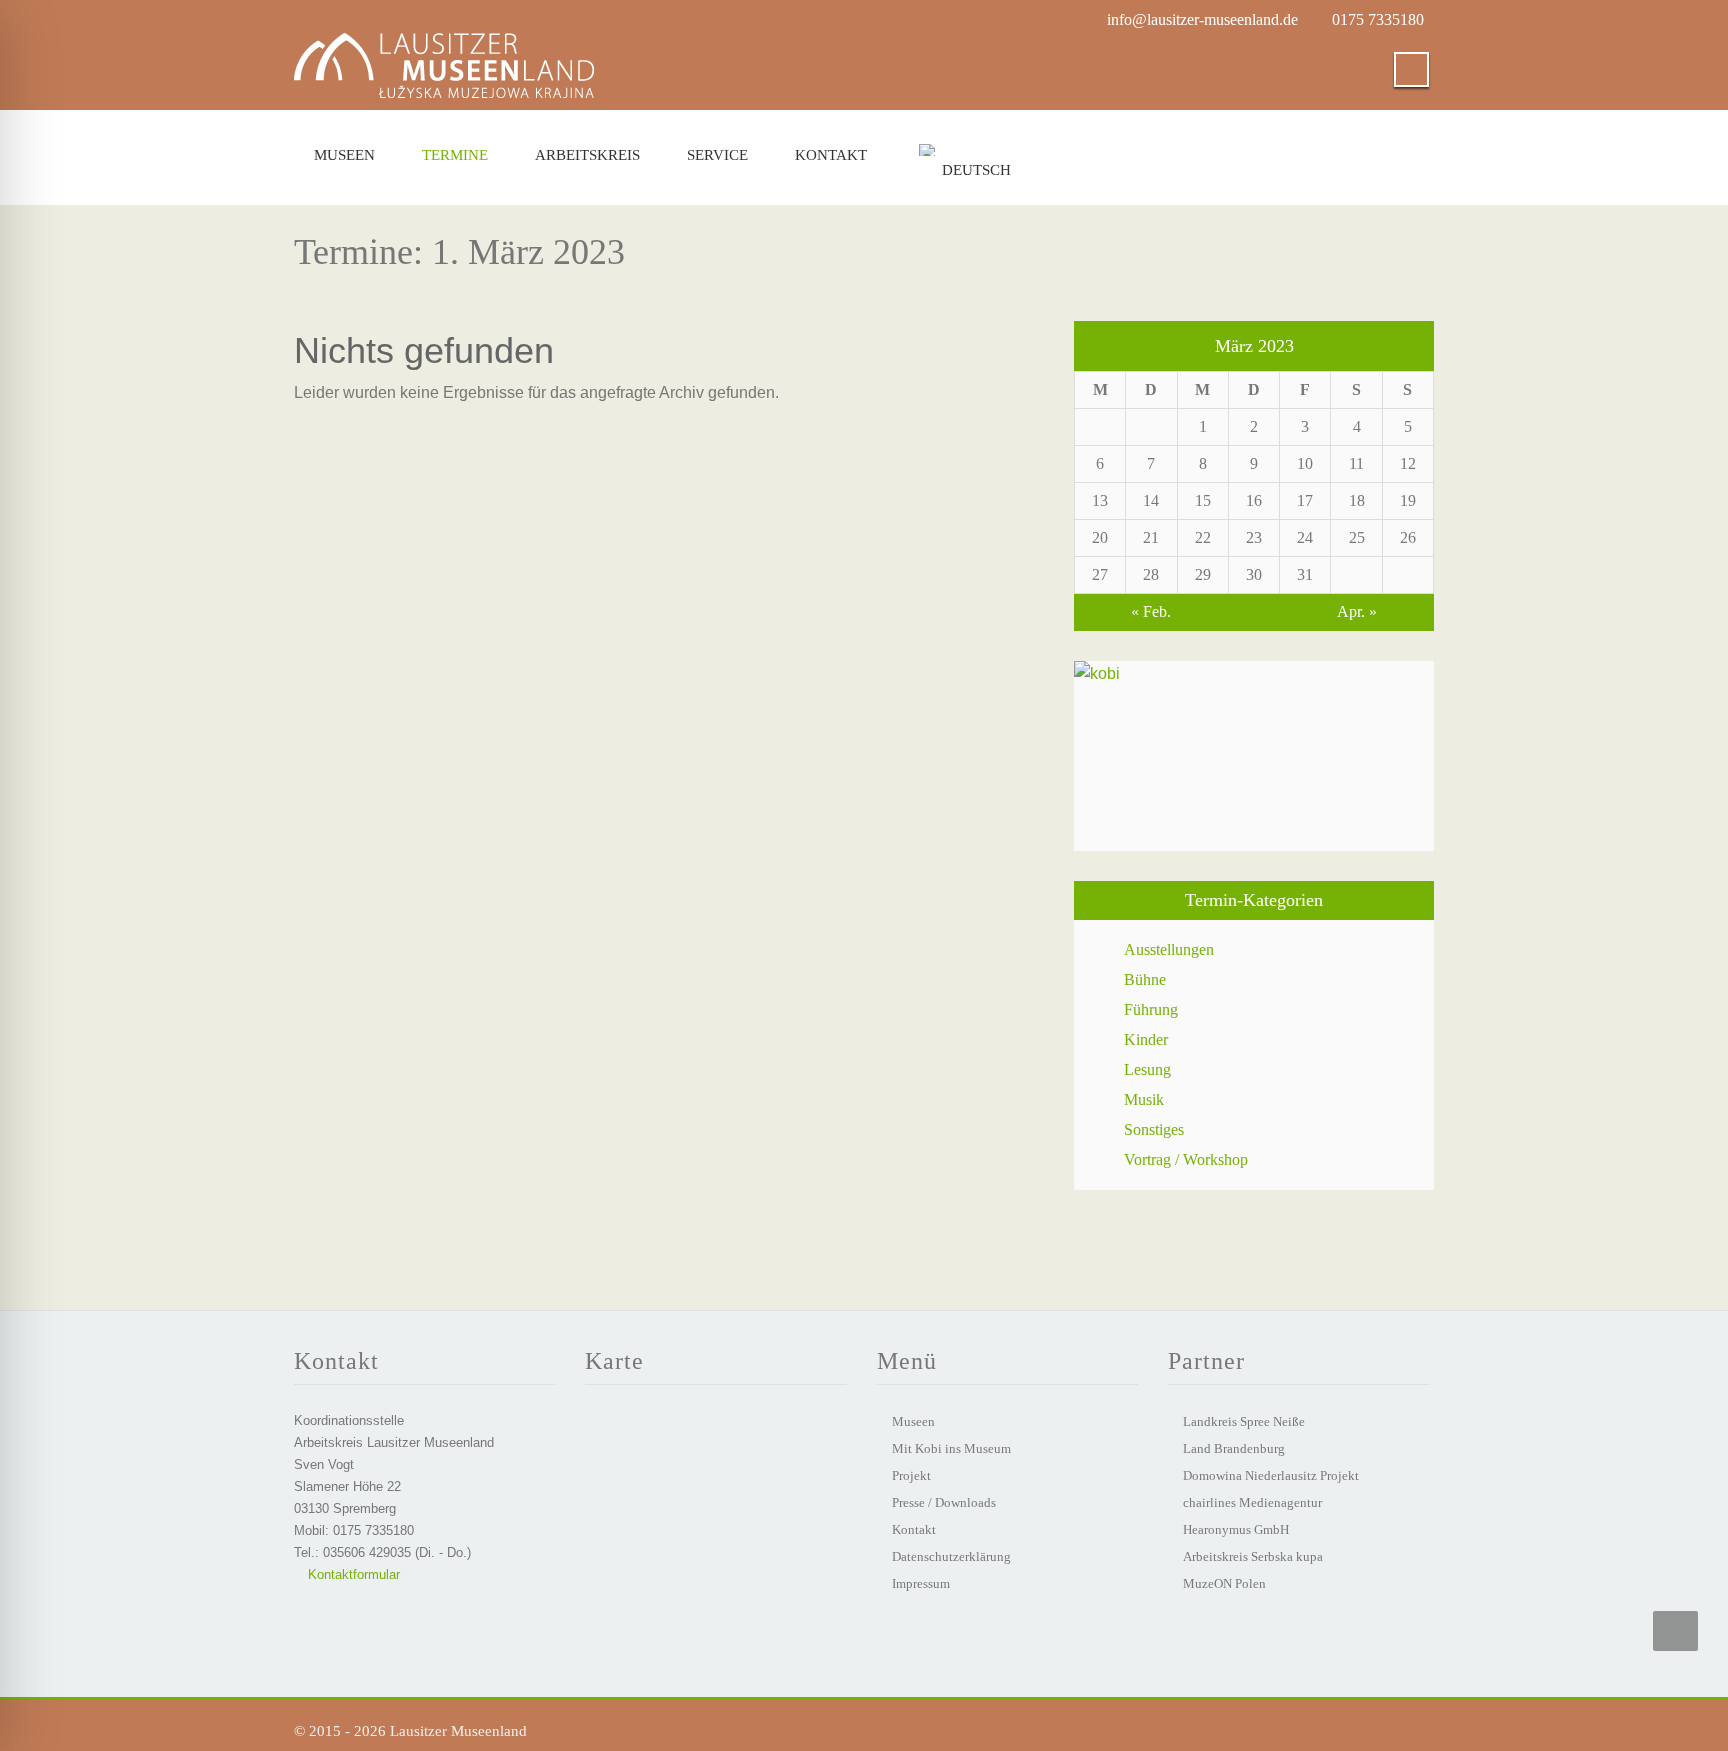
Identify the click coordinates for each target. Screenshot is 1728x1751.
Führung (1151, 1009)
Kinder (1146, 1039)
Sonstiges (1154, 1129)
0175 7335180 (1378, 19)
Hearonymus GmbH (1236, 1529)
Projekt (911, 1475)
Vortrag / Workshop (1186, 1159)
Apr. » (1357, 611)
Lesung (1147, 1069)
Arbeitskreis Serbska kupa (1253, 1556)
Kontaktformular (352, 1574)
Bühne (1145, 979)
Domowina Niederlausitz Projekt (1271, 1475)
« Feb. (1151, 611)
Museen (344, 155)
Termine (455, 155)
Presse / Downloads (944, 1502)
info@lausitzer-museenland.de (1202, 19)
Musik (1144, 1099)
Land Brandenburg (1234, 1448)
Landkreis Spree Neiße (1244, 1421)
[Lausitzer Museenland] (444, 46)
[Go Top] (1675, 1631)
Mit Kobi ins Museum (951, 1448)
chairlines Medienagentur (1252, 1502)
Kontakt (831, 155)
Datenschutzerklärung (951, 1556)
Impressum (921, 1583)
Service (717, 155)
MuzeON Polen (1224, 1583)
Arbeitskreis (587, 155)
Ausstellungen (1169, 949)
